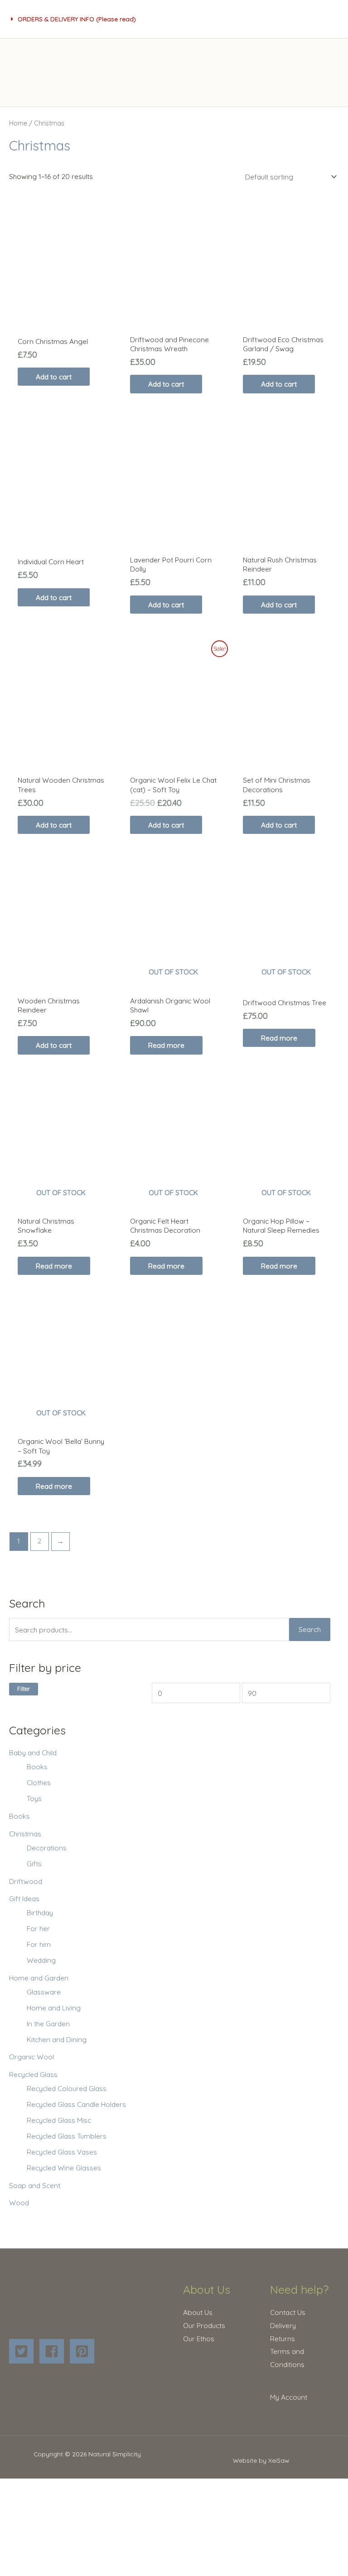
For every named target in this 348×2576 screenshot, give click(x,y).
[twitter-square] (23, 2351)
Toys (34, 1798)
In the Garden (48, 2024)
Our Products (204, 2325)
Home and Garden (39, 1978)
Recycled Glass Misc (59, 2120)
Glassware (44, 1992)
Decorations (47, 1848)
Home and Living (54, 2008)
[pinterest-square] (84, 2351)
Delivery (283, 2325)
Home (18, 123)
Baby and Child (33, 1753)
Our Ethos (199, 2339)
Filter (24, 1689)
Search (310, 1629)
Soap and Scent (35, 2185)
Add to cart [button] (54, 377)
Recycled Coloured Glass (67, 2088)
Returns (283, 2339)
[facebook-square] (54, 2351)
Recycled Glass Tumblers (67, 2136)
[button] (74, 19)
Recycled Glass (33, 2074)
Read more (166, 1045)
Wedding (41, 1960)
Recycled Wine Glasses (64, 2168)
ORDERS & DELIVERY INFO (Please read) (77, 19)
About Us (198, 2312)
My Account (289, 2397)
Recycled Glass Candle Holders (76, 2104)
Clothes (39, 1782)
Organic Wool (31, 2057)
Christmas (25, 1834)
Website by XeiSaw (261, 2460)
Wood (19, 2203)
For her (38, 1928)
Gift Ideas (24, 1898)
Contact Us (288, 2312)
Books (37, 1767)
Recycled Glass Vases (62, 2152)
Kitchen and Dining (57, 2039)
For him (39, 1944)
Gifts (34, 1864)
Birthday (40, 1913)
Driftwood (26, 1881)
